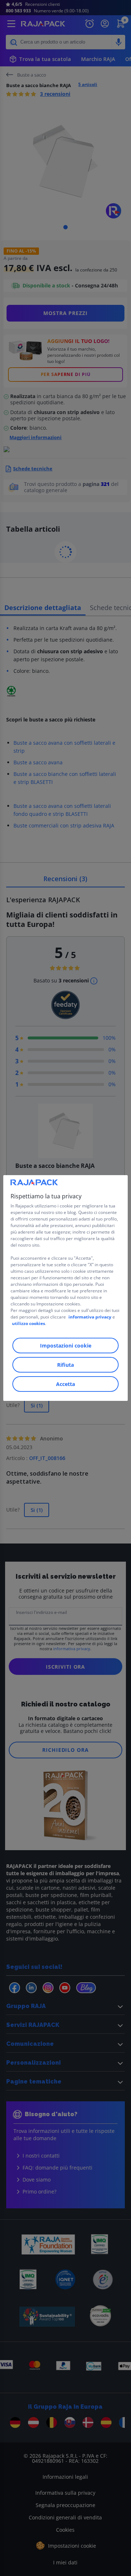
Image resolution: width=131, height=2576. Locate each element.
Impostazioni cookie (66, 1346)
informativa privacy (90, 1317)
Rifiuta (65, 1365)
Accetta (65, 1384)
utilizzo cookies (29, 1323)
